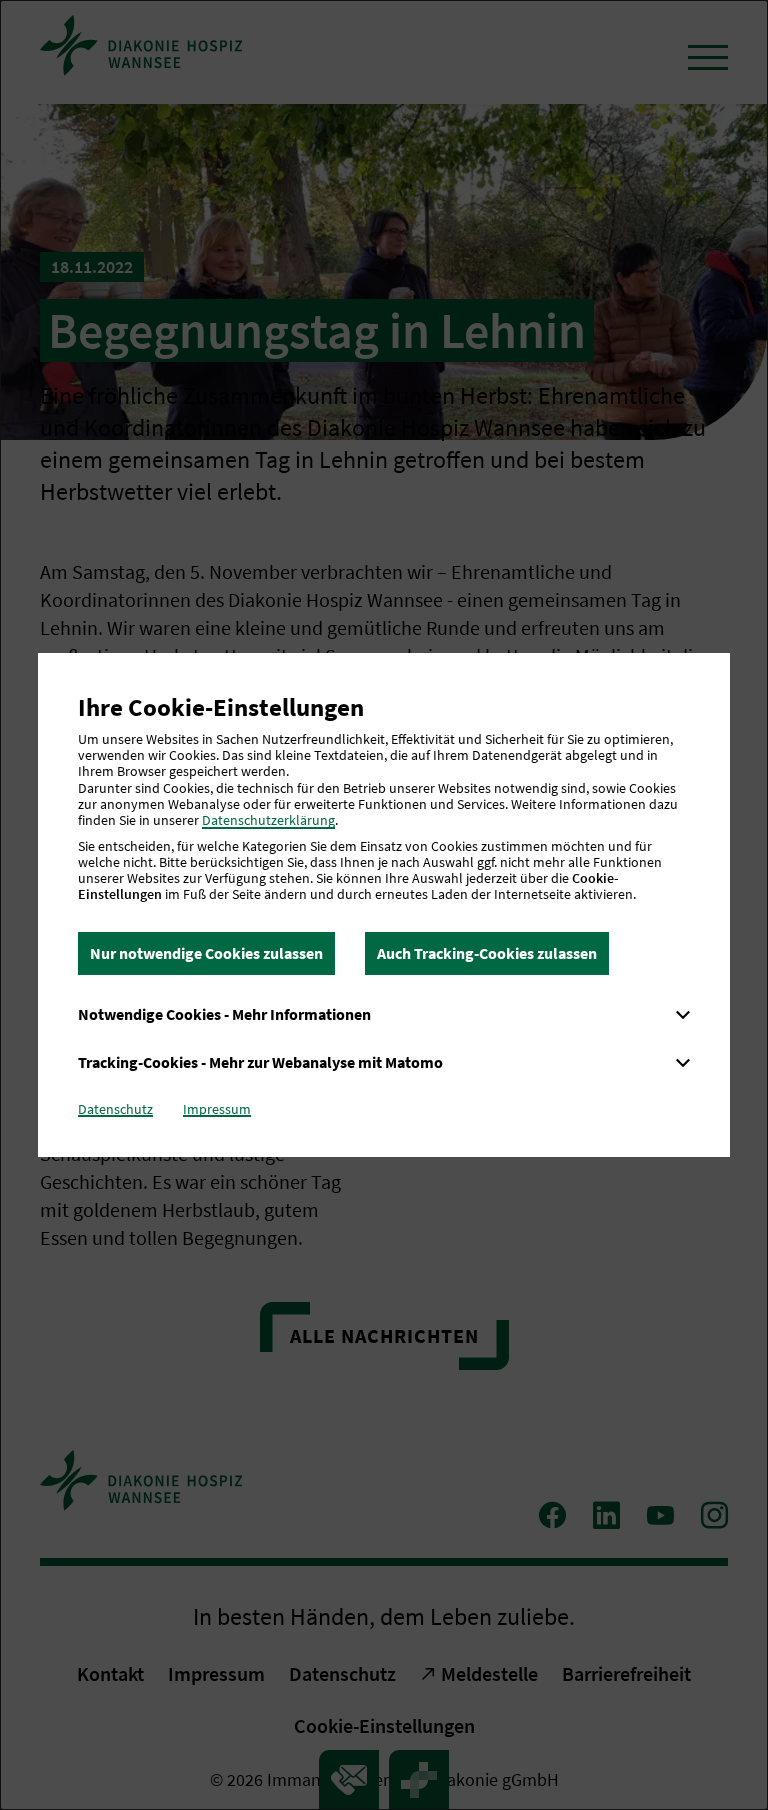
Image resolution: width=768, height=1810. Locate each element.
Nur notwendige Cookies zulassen (206, 953)
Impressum (217, 1109)
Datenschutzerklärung (268, 820)
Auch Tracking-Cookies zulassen (487, 953)
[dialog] (384, 905)
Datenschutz (115, 1109)
